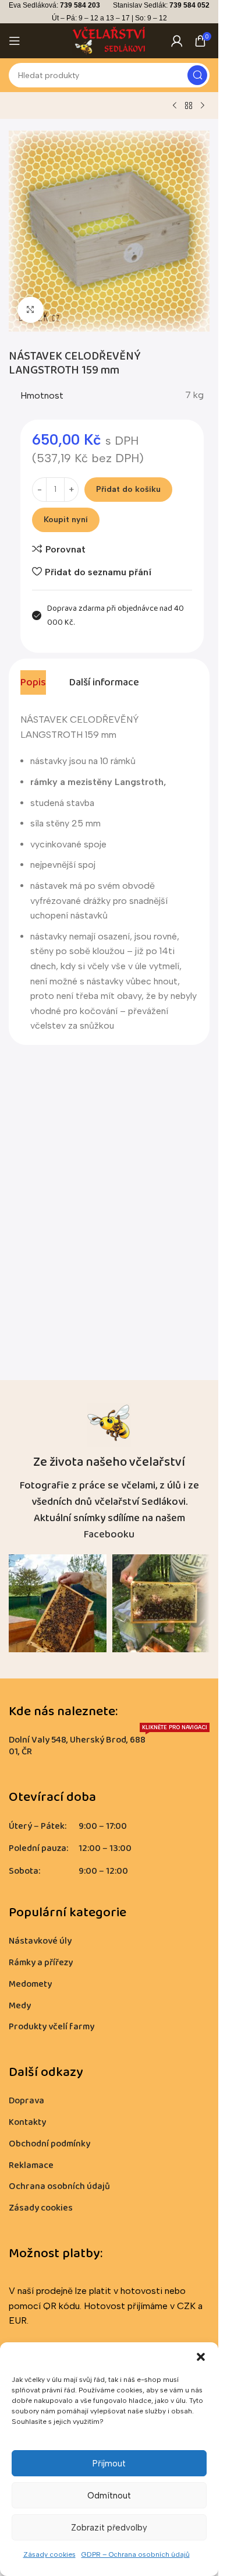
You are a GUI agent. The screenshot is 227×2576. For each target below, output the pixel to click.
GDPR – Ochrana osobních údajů (136, 2554)
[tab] (33, 682)
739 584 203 (80, 5)
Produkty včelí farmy (52, 2027)
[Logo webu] (109, 40)
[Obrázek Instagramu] (58, 1603)
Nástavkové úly (40, 1941)
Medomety (30, 1984)
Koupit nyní (66, 520)
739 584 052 (189, 5)
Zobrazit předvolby (109, 2528)
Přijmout (109, 2464)
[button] (201, 2357)
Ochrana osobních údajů (59, 2186)
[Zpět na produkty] (189, 106)
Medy (20, 2006)
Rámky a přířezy (41, 1963)
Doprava (26, 2101)
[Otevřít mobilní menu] (15, 41)
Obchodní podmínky (49, 2144)
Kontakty (27, 2122)
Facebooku (109, 1535)
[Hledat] (197, 75)
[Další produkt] (203, 106)
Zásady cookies (49, 2554)
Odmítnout (109, 2496)
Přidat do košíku (128, 489)
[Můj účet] (177, 41)
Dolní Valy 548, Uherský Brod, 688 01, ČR (108, 1745)
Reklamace (31, 2165)
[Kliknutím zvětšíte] (31, 310)
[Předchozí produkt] (175, 106)
